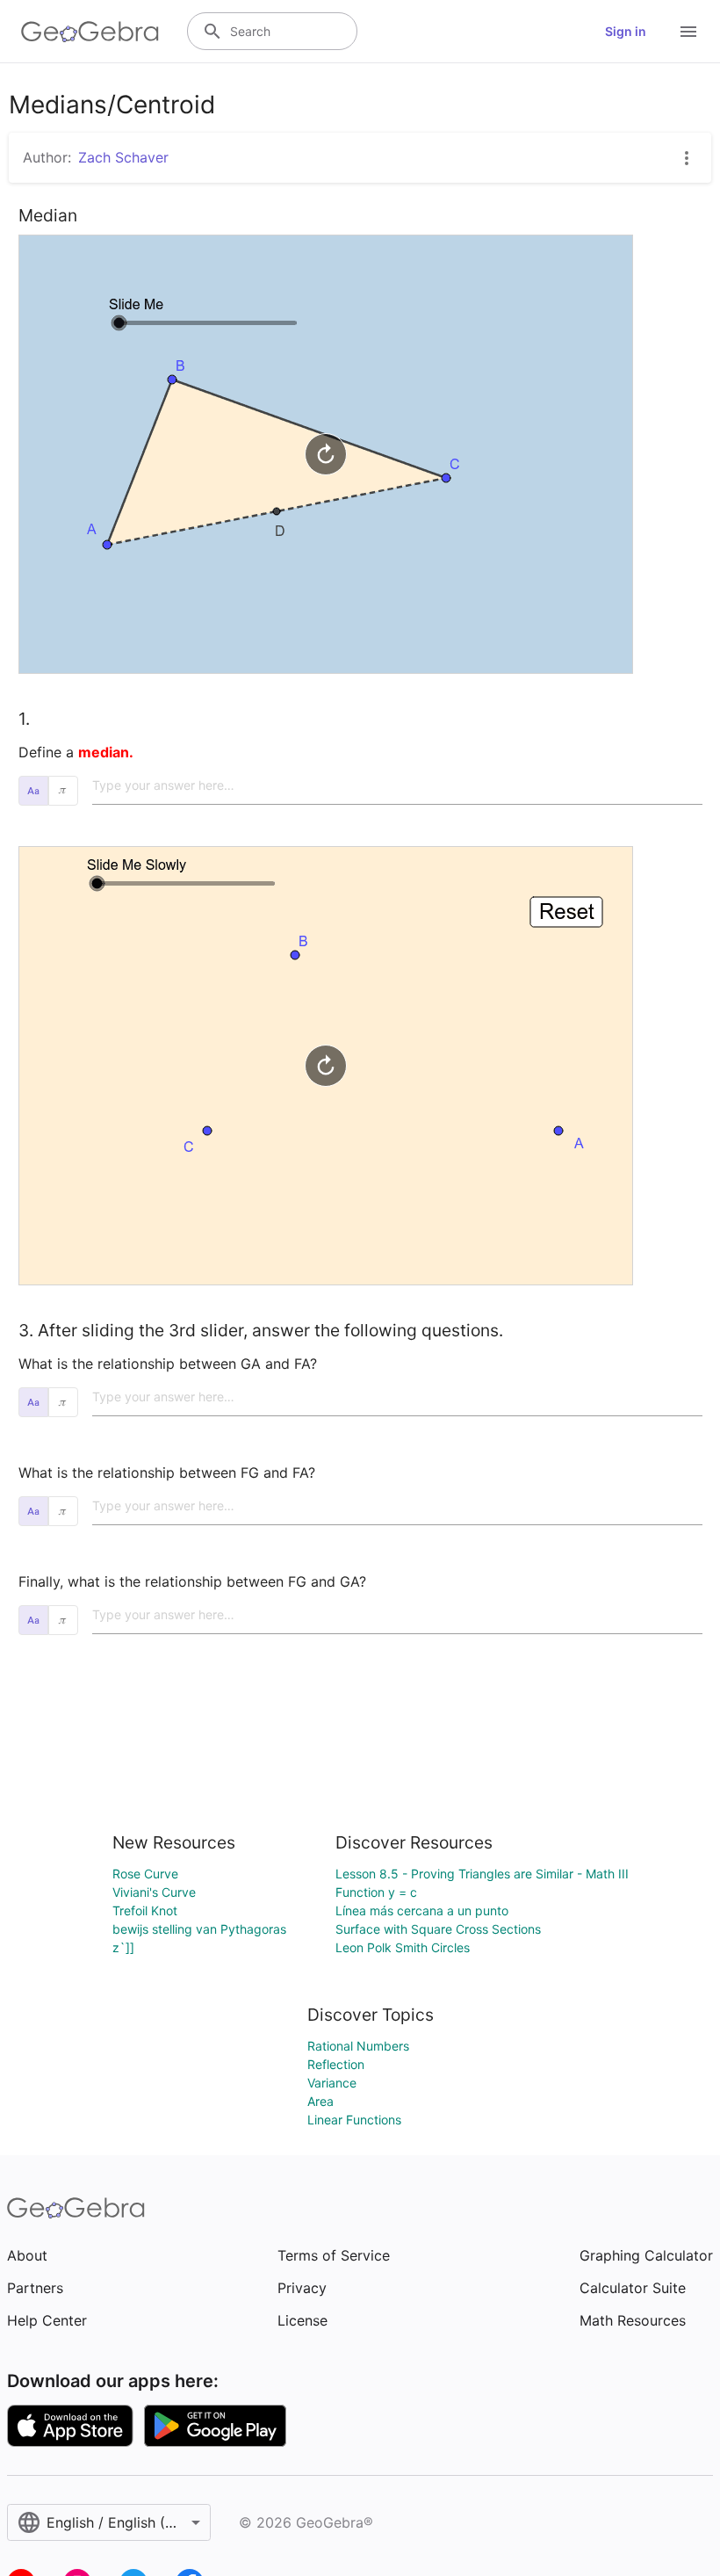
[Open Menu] (688, 32)
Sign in (626, 31)
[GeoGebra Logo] (90, 32)
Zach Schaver (123, 157)
